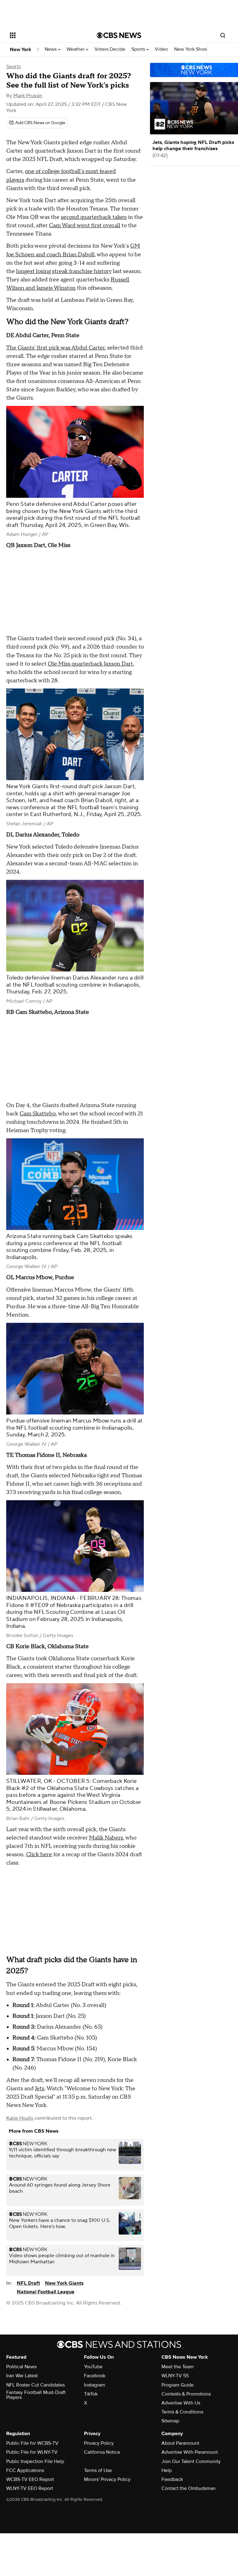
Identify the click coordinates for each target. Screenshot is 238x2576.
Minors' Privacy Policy (107, 2479)
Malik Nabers (106, 1838)
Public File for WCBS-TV (32, 2443)
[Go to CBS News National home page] (119, 35)
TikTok (91, 2394)
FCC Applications (25, 2470)
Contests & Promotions (186, 2394)
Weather (76, 49)
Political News (21, 2367)
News (51, 49)
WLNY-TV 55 (175, 2376)
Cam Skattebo (38, 1114)
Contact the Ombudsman (189, 2488)
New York (21, 50)
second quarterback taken (94, 217)
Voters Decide (110, 49)
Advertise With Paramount (190, 2452)
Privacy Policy (99, 2443)
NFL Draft (28, 2283)
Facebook (95, 2376)
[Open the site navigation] (46, 35)
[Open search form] (223, 35)
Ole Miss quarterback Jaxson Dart (90, 664)
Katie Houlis (20, 2118)
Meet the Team (178, 2367)
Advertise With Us (181, 2403)
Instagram (95, 2385)
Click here (39, 1855)
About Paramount (180, 2443)
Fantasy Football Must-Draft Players (36, 2395)
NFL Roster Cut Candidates (35, 2385)
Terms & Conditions (182, 2412)
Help (167, 2470)
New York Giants (64, 2283)
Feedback (172, 2479)
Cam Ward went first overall (85, 226)
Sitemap (170, 2421)
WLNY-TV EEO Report (30, 2488)
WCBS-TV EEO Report (30, 2479)
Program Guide (178, 2385)
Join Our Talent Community (191, 2461)
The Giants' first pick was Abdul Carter (55, 348)
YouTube (93, 2367)
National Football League (46, 2292)
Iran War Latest (22, 2376)
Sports (139, 49)
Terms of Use (98, 2470)
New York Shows (193, 49)
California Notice (102, 2452)
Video (161, 49)
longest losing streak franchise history (64, 271)
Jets (40, 2089)
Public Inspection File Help (35, 2461)
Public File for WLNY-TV (32, 2452)
